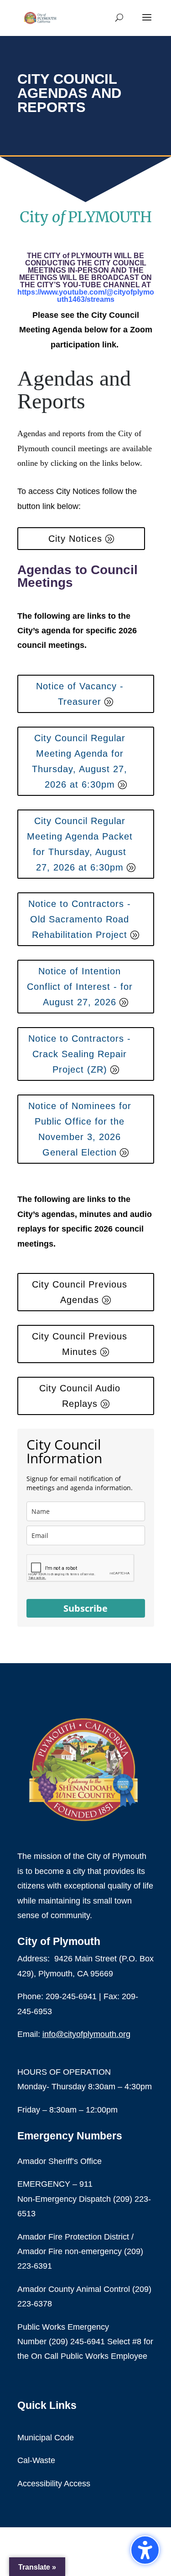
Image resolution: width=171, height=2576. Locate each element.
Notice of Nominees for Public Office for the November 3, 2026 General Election (80, 1129)
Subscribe (85, 1608)
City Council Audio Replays (80, 1396)
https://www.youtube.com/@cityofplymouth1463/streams (86, 296)
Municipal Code (46, 2438)
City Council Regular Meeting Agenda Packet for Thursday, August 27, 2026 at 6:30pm (80, 844)
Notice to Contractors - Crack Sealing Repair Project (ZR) (80, 1054)
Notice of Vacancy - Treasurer (80, 694)
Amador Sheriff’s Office (60, 2161)
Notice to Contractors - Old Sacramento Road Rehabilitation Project (80, 919)
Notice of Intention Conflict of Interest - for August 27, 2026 (80, 987)
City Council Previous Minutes (80, 1344)
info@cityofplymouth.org (86, 2034)
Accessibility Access (54, 2484)
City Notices (75, 539)
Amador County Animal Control (75, 2289)
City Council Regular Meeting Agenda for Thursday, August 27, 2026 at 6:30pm (80, 761)
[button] (145, 2550)
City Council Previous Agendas (80, 1292)
